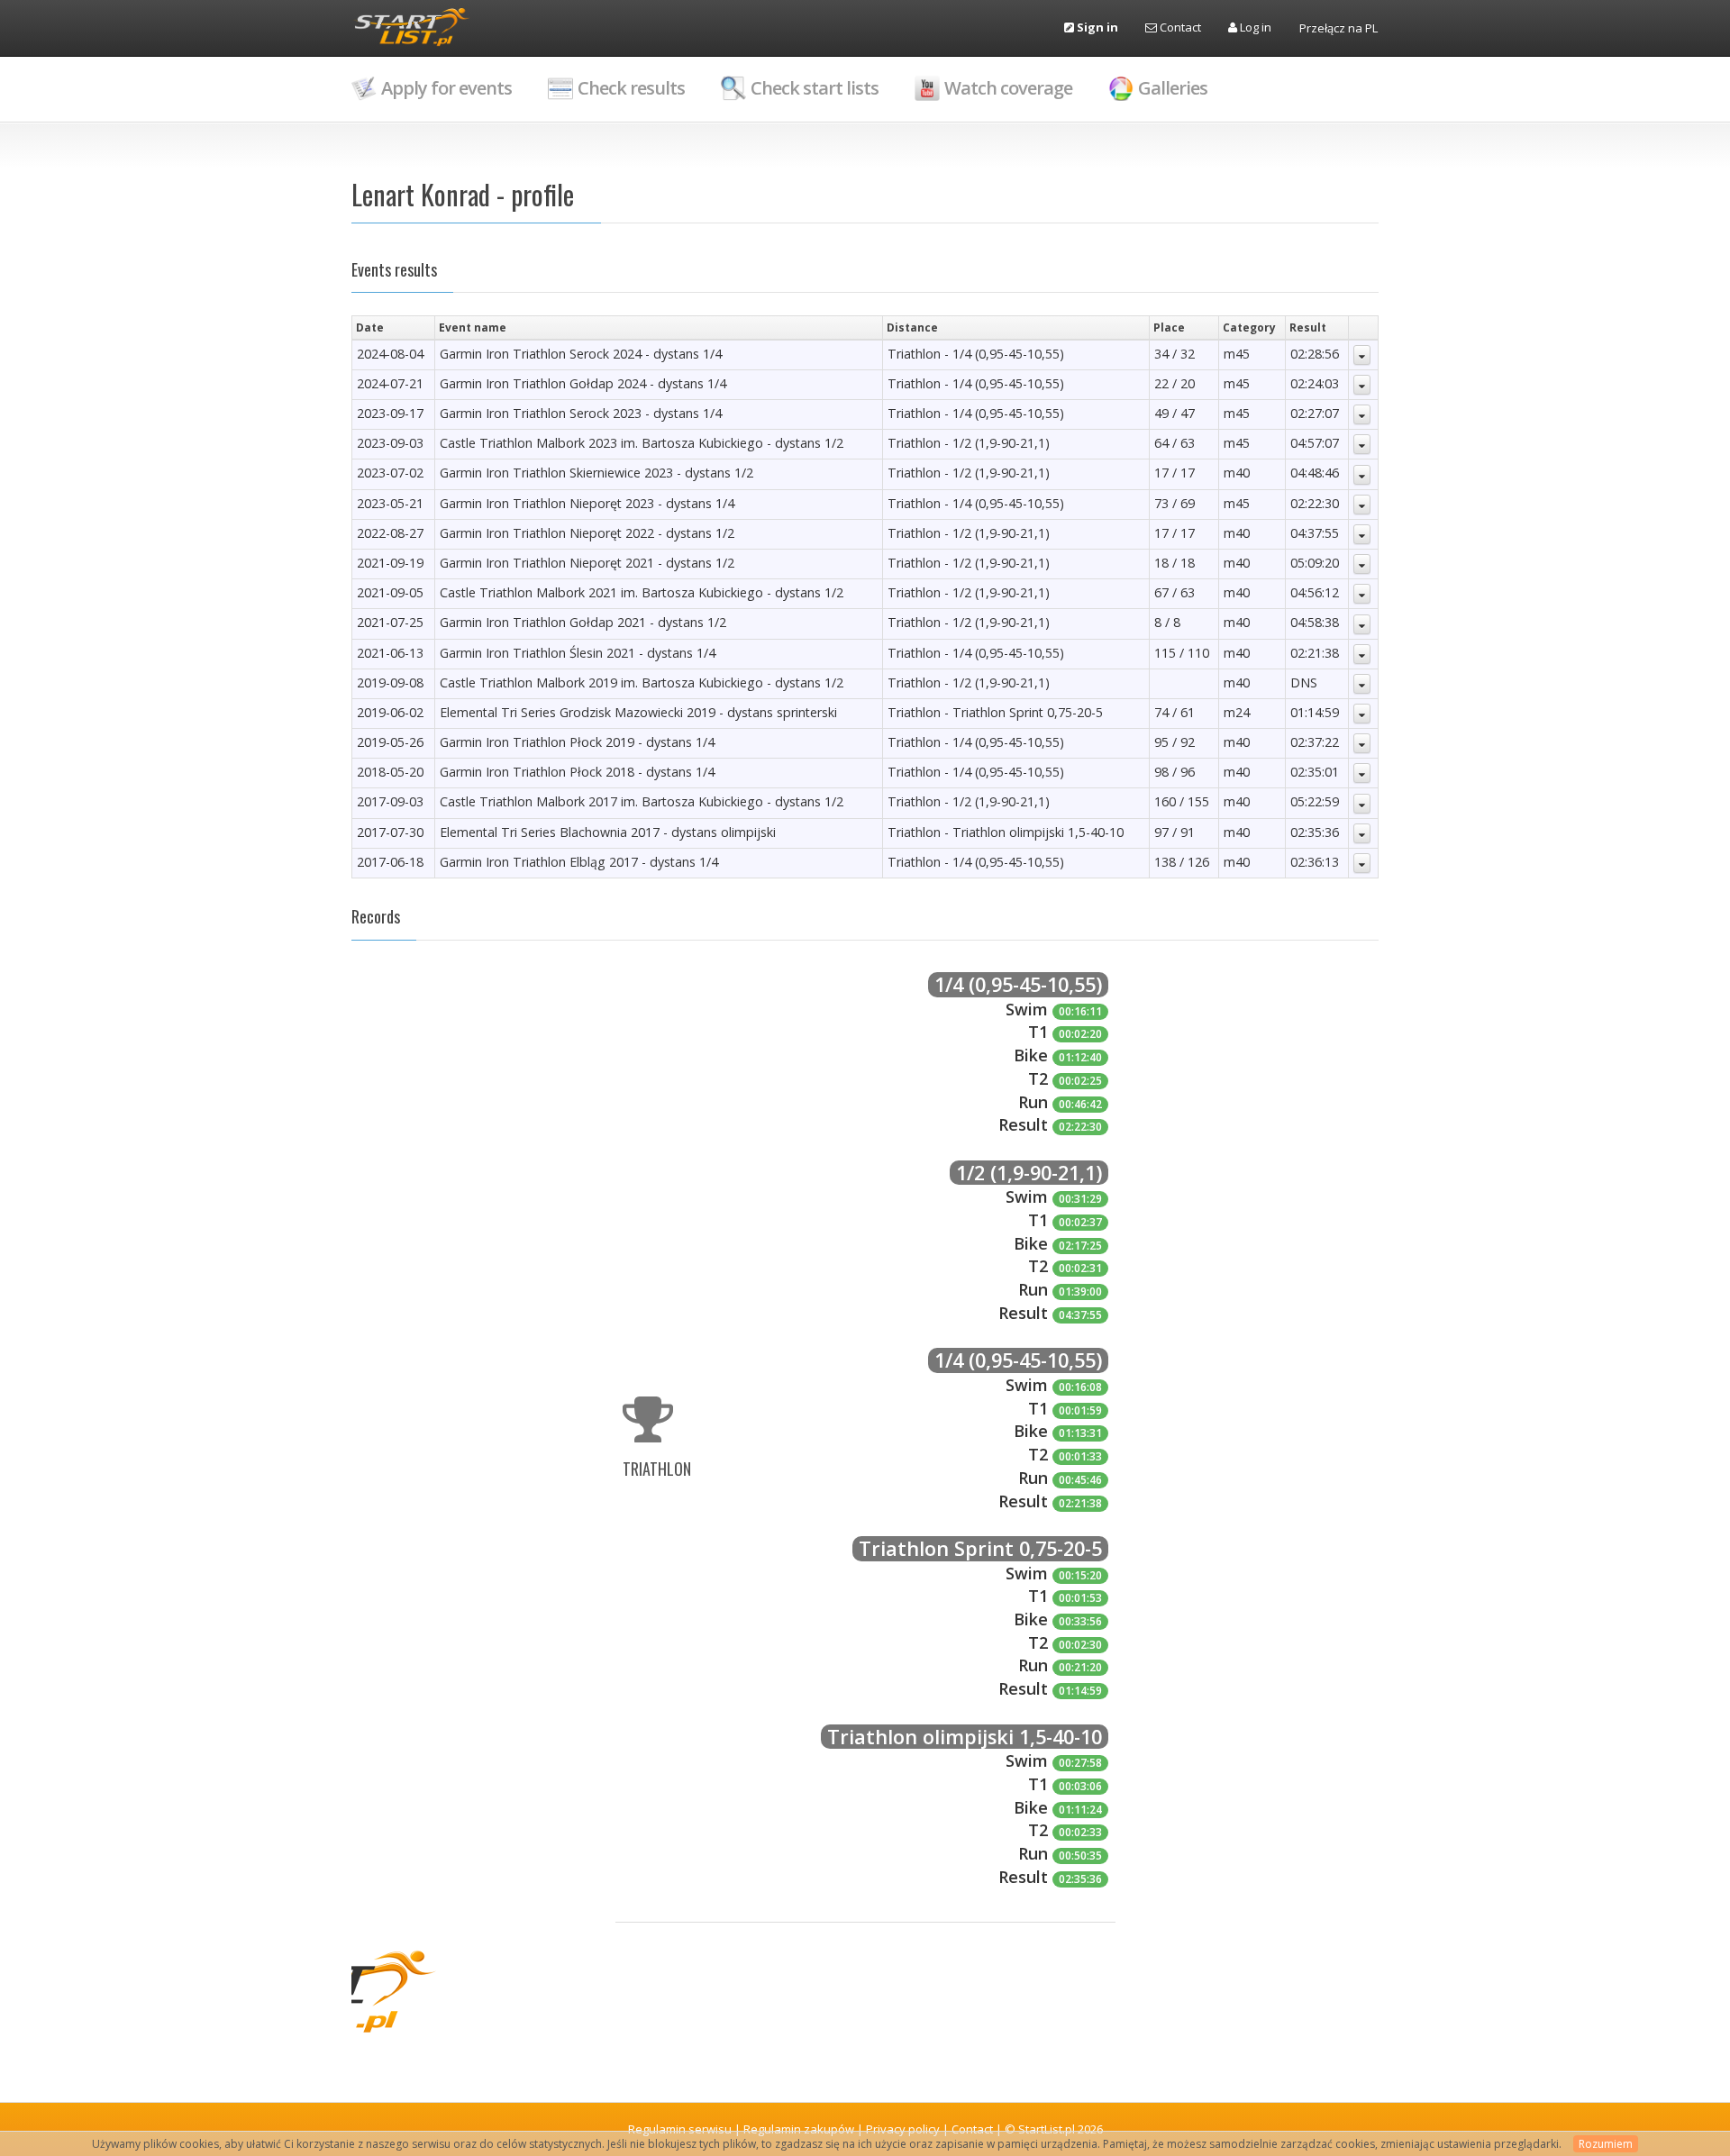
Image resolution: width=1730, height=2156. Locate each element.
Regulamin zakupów (799, 2129)
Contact (1179, 27)
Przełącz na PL (1338, 28)
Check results (631, 88)
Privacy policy (903, 2129)
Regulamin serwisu (680, 2129)
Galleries (1173, 88)
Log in (1254, 27)
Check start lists (815, 88)
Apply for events (446, 88)
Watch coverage (1008, 88)
